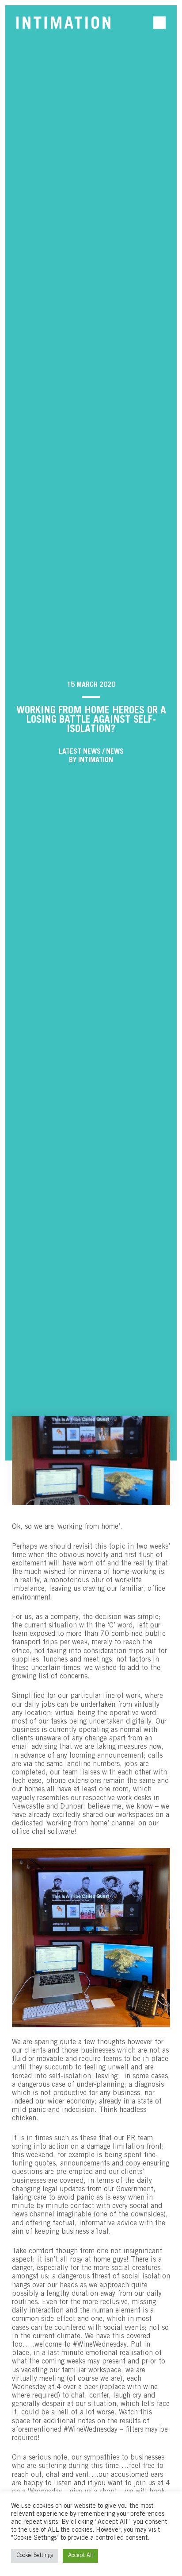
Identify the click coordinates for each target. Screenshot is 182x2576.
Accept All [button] (80, 2556)
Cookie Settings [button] (35, 2556)
